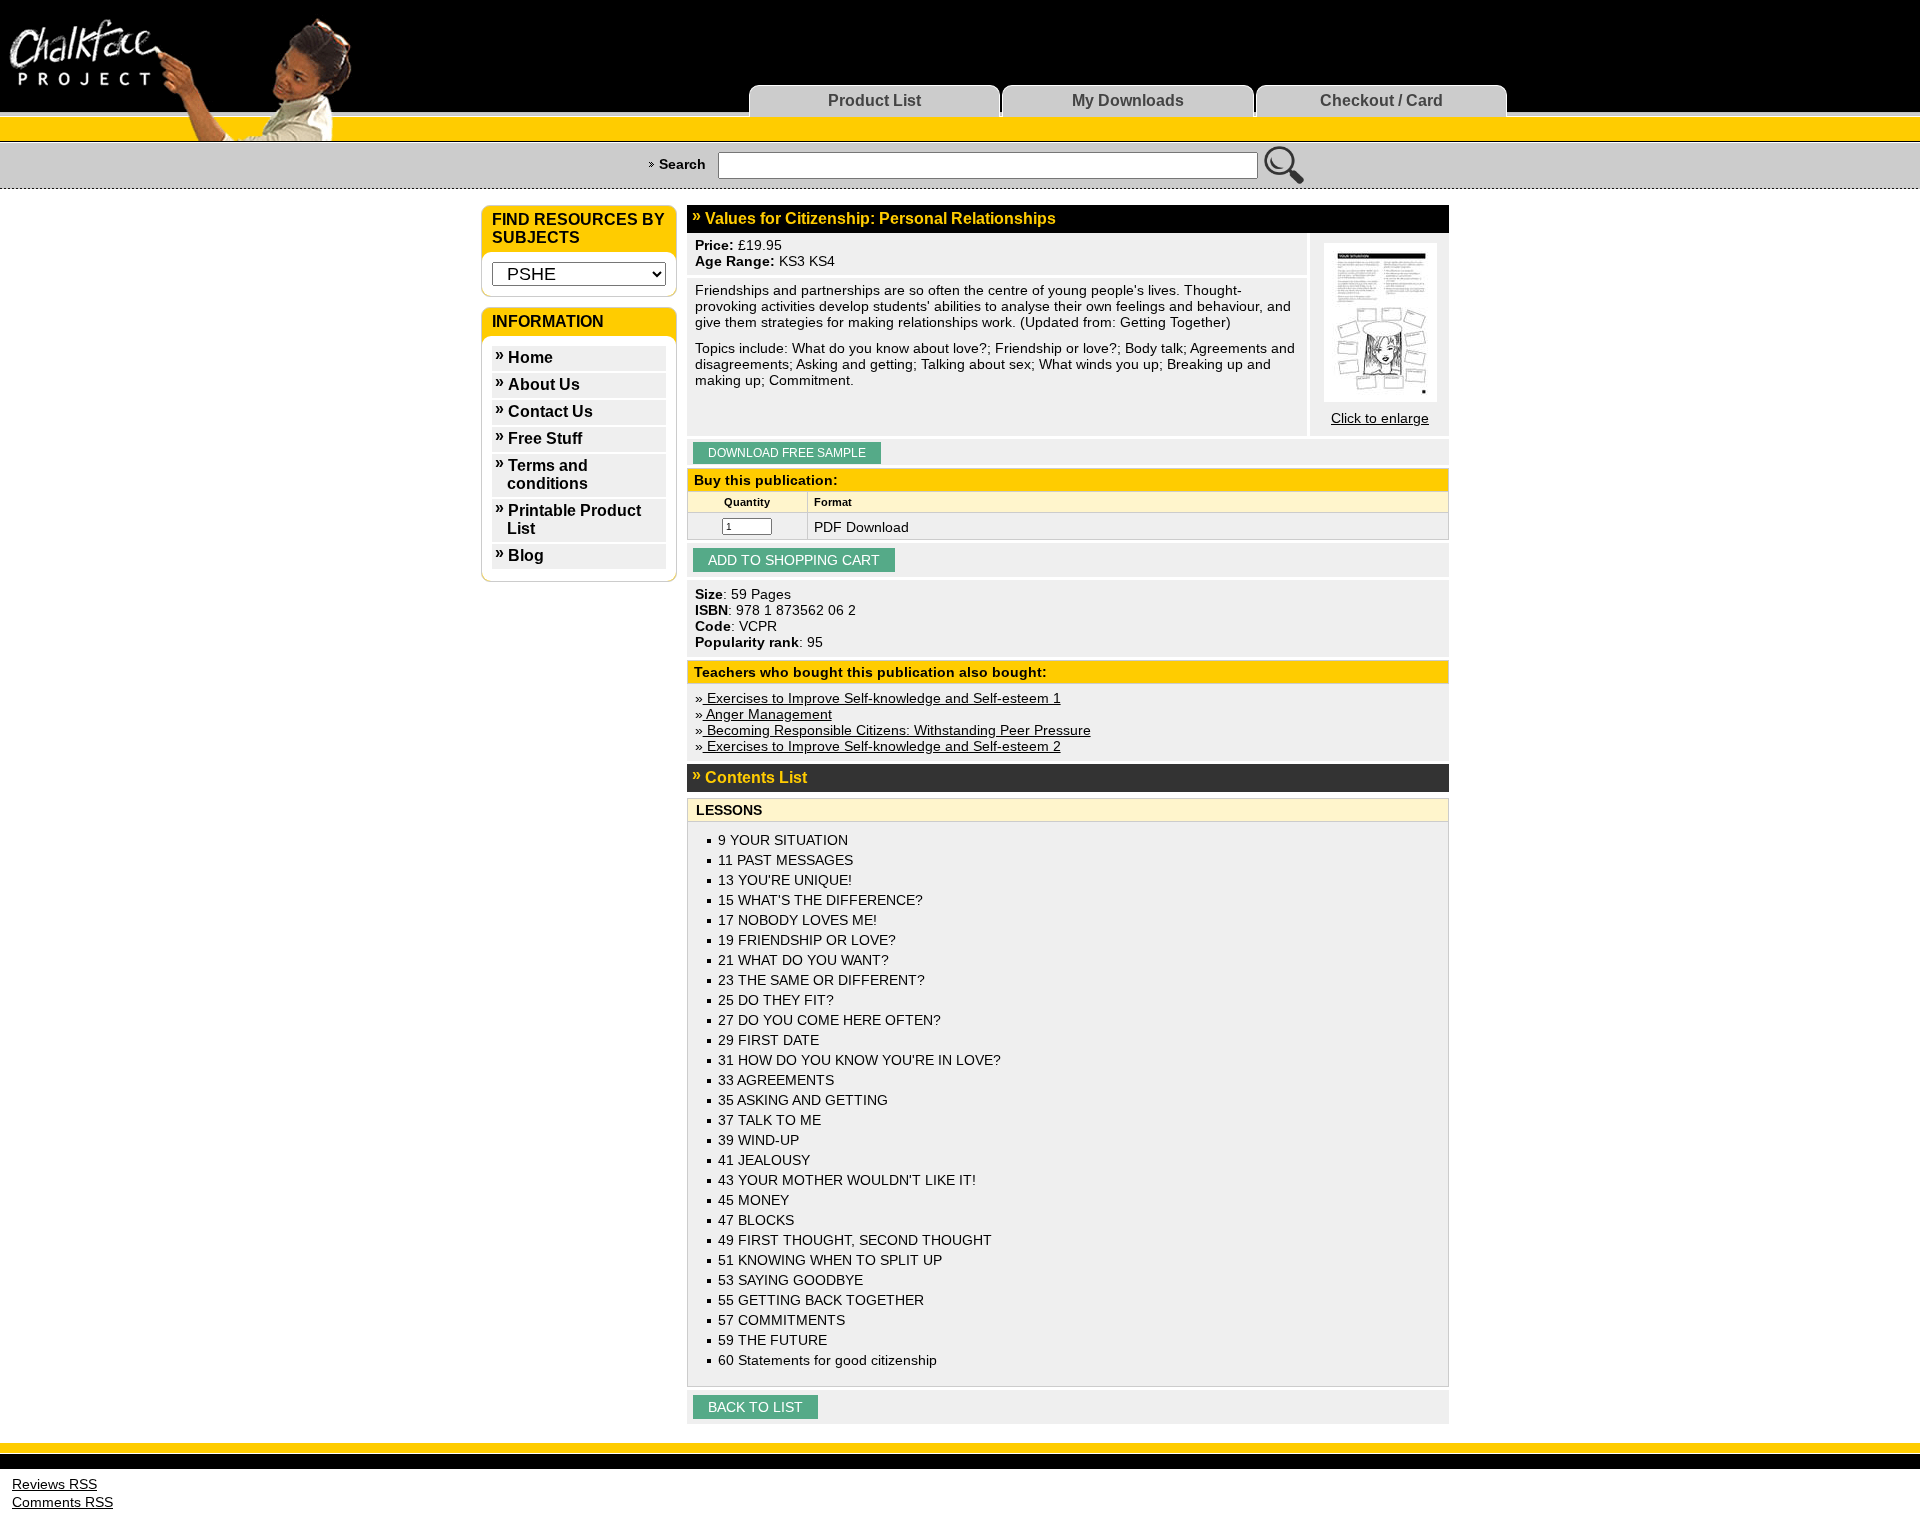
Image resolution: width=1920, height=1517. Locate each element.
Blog (526, 555)
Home (530, 357)
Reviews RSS (54, 1484)
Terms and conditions (547, 474)
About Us (544, 384)
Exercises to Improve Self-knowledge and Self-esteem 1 (882, 698)
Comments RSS (62, 1502)
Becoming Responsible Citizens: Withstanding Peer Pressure (897, 730)
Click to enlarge (1380, 418)
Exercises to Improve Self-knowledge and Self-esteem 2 (882, 746)
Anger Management (767, 714)
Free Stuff (545, 438)
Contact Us (550, 411)
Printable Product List (574, 519)
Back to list (755, 1407)
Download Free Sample (787, 453)
